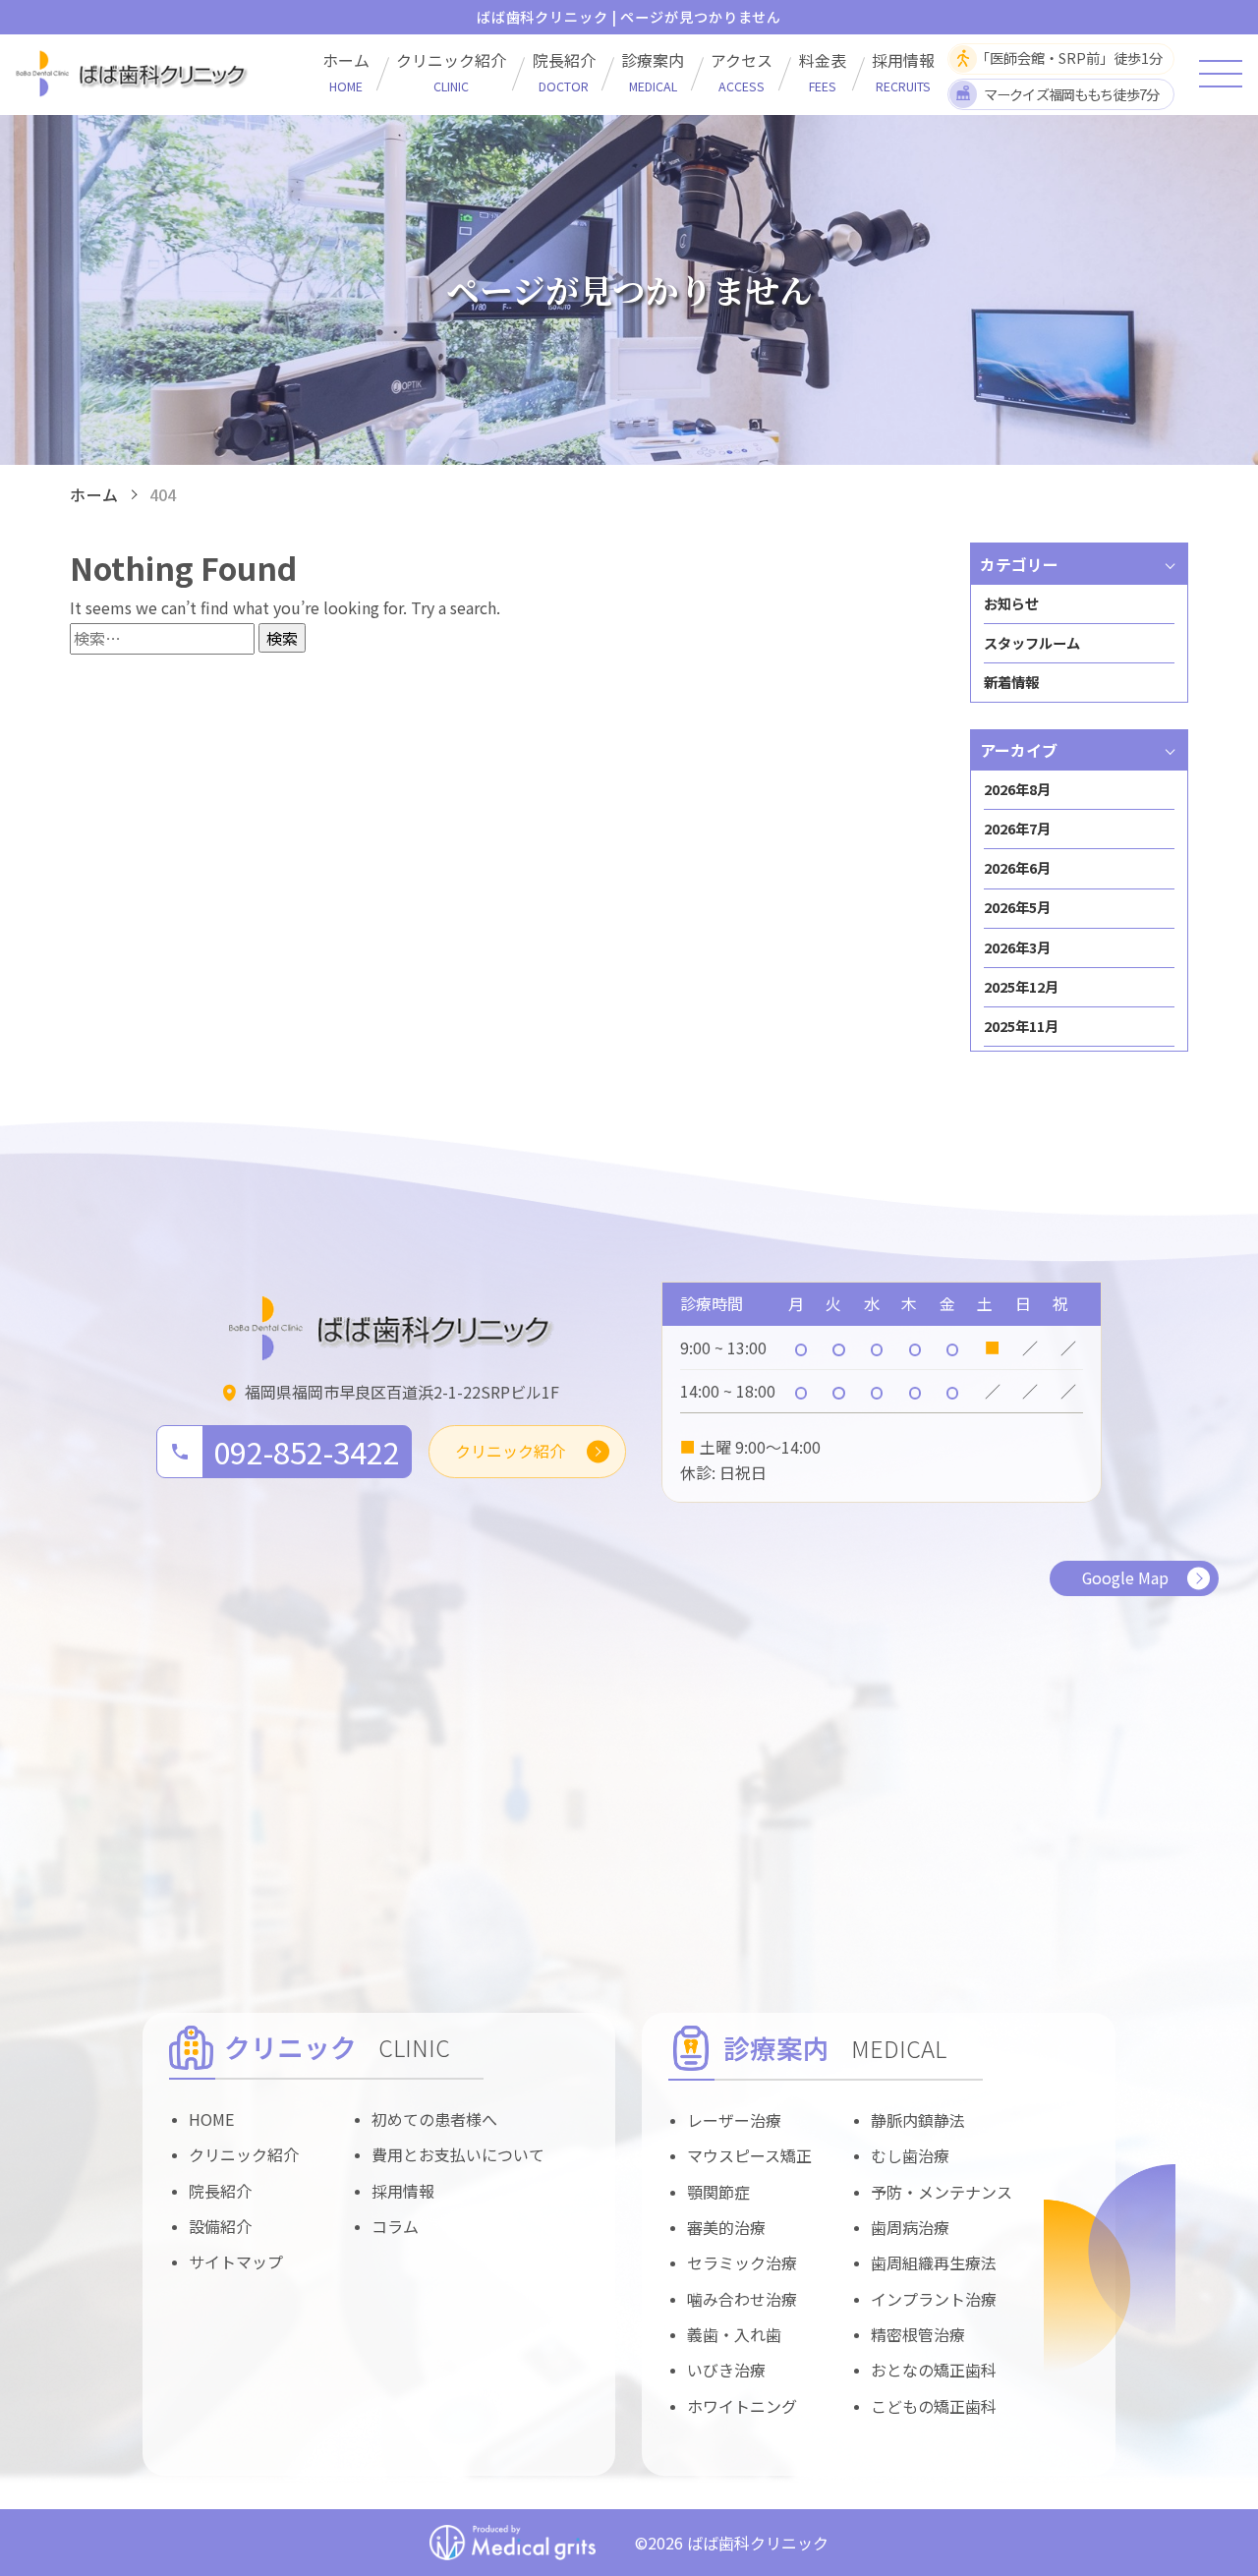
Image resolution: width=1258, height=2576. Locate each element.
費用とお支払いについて (458, 2154)
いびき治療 (726, 2370)
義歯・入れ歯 (734, 2334)
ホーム (346, 72)
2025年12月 (1021, 987)
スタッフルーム (1032, 643)
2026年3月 (1017, 947)
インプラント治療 (934, 2299)
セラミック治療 (742, 2262)
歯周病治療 (910, 2227)
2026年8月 (1017, 789)
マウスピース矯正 (749, 2155)
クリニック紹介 (451, 72)
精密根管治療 (918, 2334)
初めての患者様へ (434, 2119)
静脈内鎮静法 (918, 2120)
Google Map (1125, 1577)
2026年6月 (1017, 868)
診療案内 (653, 72)
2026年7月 (1017, 829)
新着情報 (1011, 682)
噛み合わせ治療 (742, 2299)
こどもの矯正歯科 (934, 2406)
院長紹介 (564, 72)
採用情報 (903, 72)
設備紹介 (220, 2226)
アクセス (742, 72)
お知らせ (1011, 603)
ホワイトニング (742, 2406)
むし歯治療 (910, 2155)
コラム (395, 2226)
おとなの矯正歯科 (934, 2370)
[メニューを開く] (1221, 74)
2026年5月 (1017, 907)
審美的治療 (726, 2227)
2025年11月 (1021, 1026)
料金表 (823, 72)
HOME (212, 2119)
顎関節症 (718, 2192)
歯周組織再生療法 (934, 2262)
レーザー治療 (734, 2120)
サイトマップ (236, 2261)
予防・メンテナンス (942, 2192)
